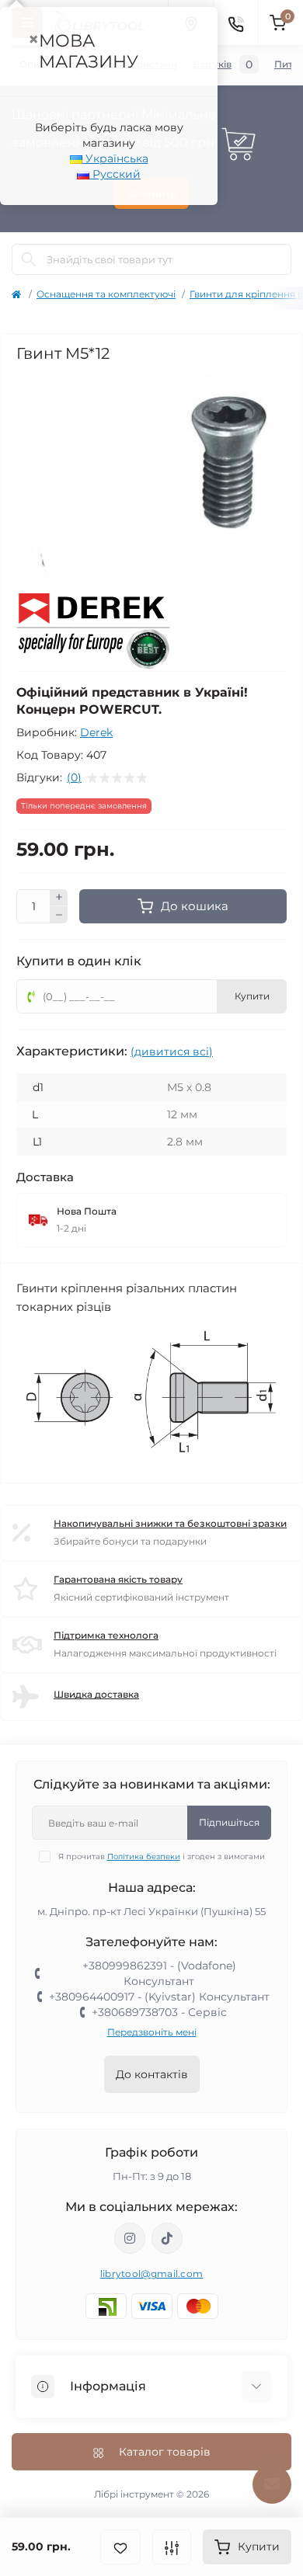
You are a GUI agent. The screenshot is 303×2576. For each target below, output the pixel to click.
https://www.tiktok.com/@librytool (167, 2238)
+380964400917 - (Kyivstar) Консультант (159, 1997)
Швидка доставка (96, 1694)
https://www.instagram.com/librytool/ (130, 2238)
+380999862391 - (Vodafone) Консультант (159, 1973)
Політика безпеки (144, 1856)
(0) (74, 777)
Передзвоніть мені (152, 2032)
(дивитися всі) (172, 1052)
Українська (115, 158)
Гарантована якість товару (118, 1579)
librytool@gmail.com (152, 2274)
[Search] (29, 259)
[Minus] (59, 915)
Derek (96, 732)
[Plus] (59, 898)
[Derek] (94, 632)
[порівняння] (172, 2547)
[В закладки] (120, 2547)
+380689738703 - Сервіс (159, 2012)
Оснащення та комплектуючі (106, 294)
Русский (115, 174)
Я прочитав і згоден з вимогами (162, 1856)
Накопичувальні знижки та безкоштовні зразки (170, 1523)
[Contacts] (235, 23)
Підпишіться (229, 1822)
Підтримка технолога (106, 1635)
